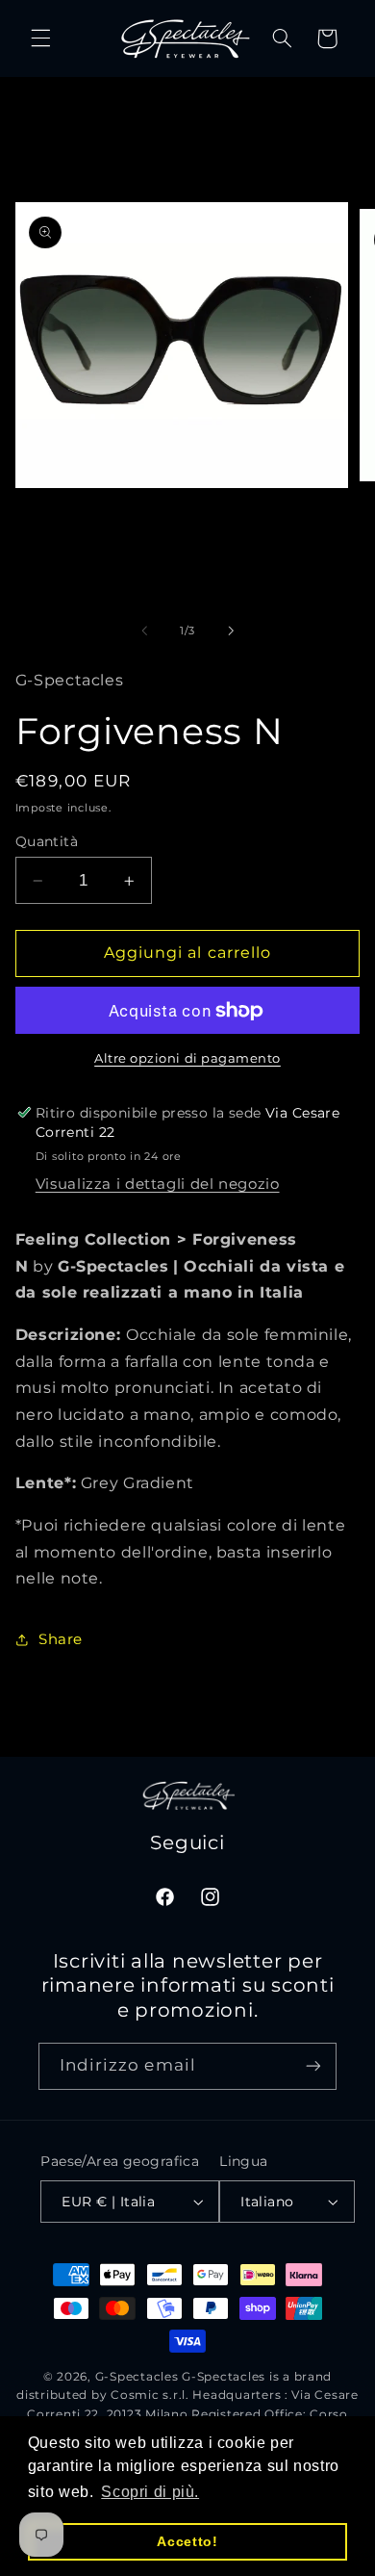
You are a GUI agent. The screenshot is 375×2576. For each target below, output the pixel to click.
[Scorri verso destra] (231, 631)
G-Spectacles (137, 2377)
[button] (40, 39)
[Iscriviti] (313, 2066)
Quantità (47, 841)
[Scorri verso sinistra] (144, 631)
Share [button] (61, 1639)
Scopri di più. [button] (150, 2492)
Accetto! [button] (187, 2541)
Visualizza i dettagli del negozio (158, 1184)
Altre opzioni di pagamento (187, 1058)
